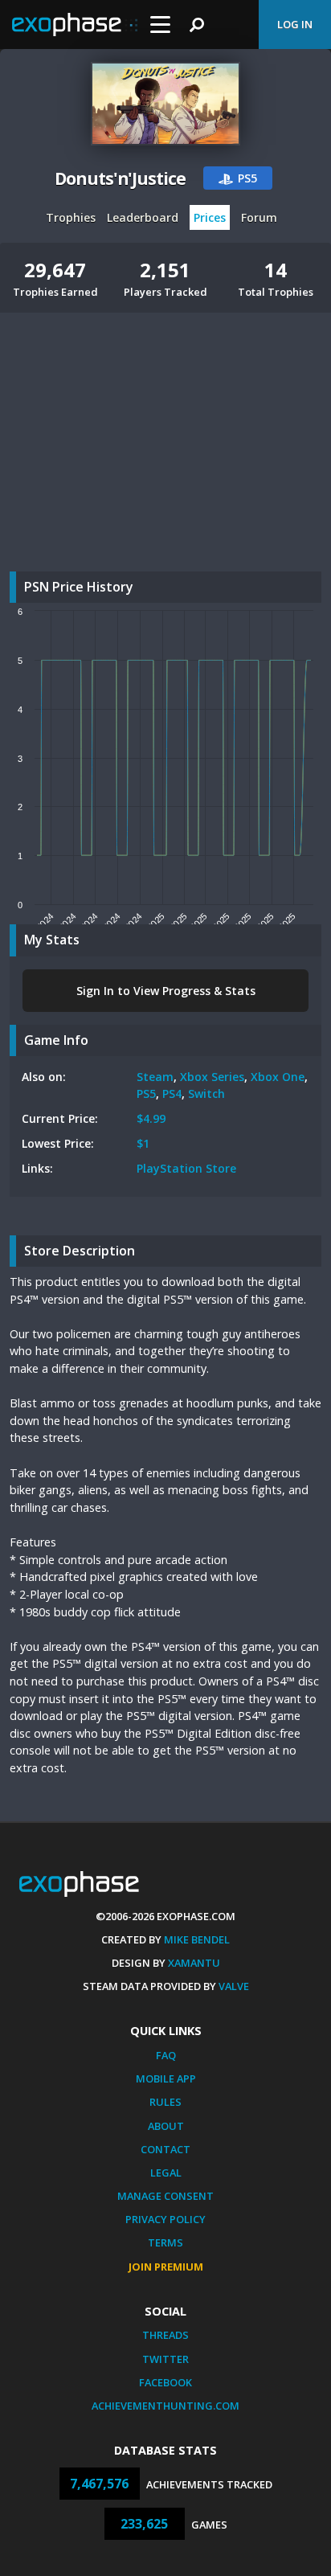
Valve (234, 1986)
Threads (165, 2335)
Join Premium (166, 2267)
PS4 (172, 1093)
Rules (165, 2102)
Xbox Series (212, 1077)
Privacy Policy (165, 2219)
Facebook (165, 2382)
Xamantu (194, 1963)
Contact (165, 2149)
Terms (165, 2242)
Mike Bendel (197, 1939)
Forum (259, 217)
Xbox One (278, 1077)
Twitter (165, 2359)
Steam (155, 1077)
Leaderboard (143, 217)
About (166, 2126)
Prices (210, 217)
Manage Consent (165, 2196)
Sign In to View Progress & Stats (166, 991)
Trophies (71, 217)
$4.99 (151, 1118)
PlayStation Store (186, 1168)
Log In (295, 24)
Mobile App (166, 2078)
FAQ (166, 2055)
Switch (206, 1093)
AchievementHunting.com (165, 2406)
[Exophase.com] (75, 25)
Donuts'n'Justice (120, 178)
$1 (143, 1143)
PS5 (146, 1093)
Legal (166, 2173)
